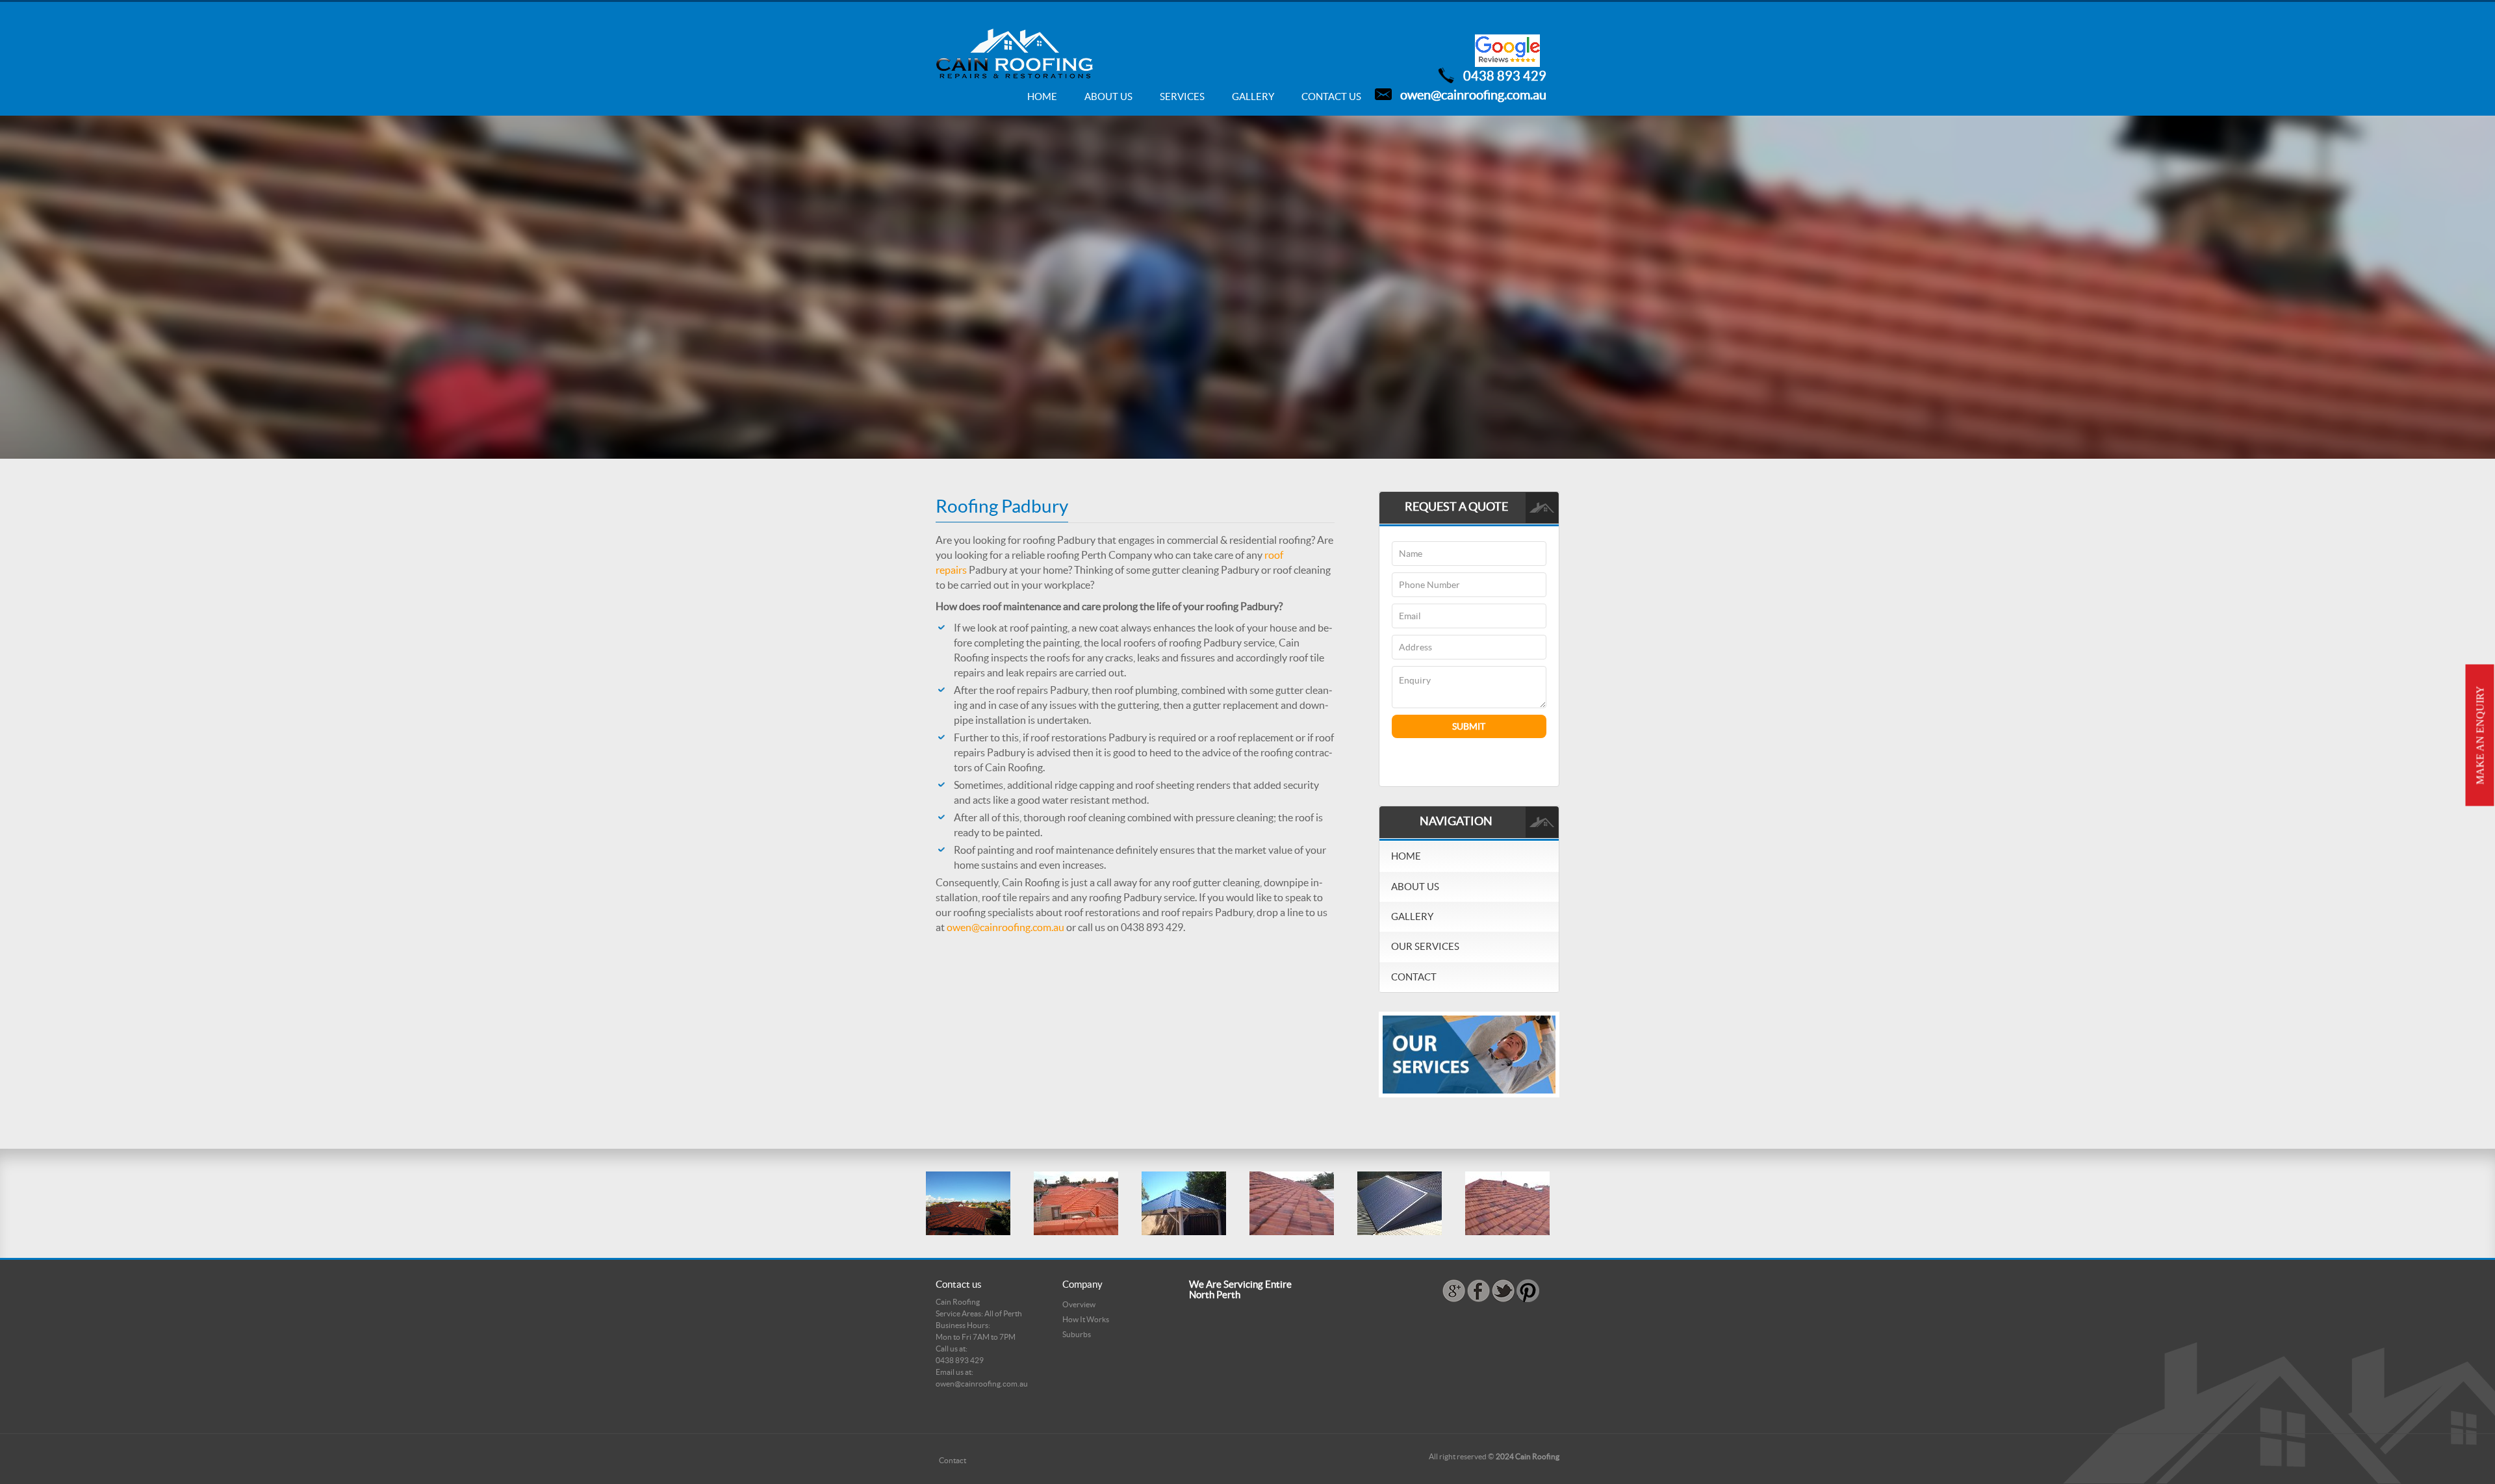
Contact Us (1331, 96)
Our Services (1425, 946)
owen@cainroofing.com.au (1473, 95)
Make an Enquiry (2480, 736)
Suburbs (1077, 1334)
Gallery (1253, 96)
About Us (1108, 96)
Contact (1414, 977)
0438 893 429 (1505, 76)
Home (1042, 96)
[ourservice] (1469, 1054)
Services (1182, 96)
